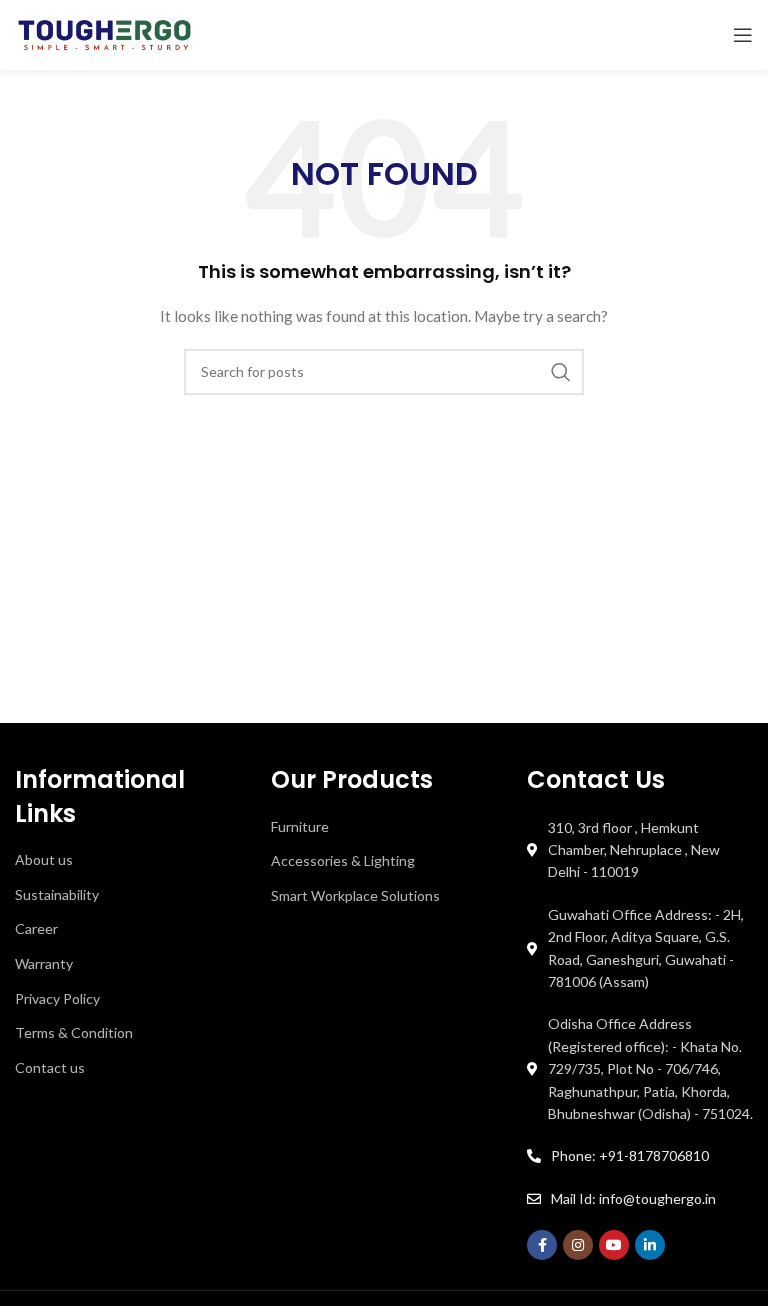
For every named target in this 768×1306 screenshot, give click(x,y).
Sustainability (57, 894)
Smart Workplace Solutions (355, 895)
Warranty (44, 963)
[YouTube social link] (614, 1245)
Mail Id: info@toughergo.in (633, 1198)
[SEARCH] (561, 372)
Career (36, 928)
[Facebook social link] (542, 1245)
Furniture (300, 826)
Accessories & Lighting (343, 860)
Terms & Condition (74, 1032)
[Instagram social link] (578, 1245)
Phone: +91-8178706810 (630, 1155)
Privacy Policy (57, 998)
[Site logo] (104, 33)
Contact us (50, 1067)
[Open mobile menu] (743, 35)
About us (44, 859)
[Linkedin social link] (650, 1245)
